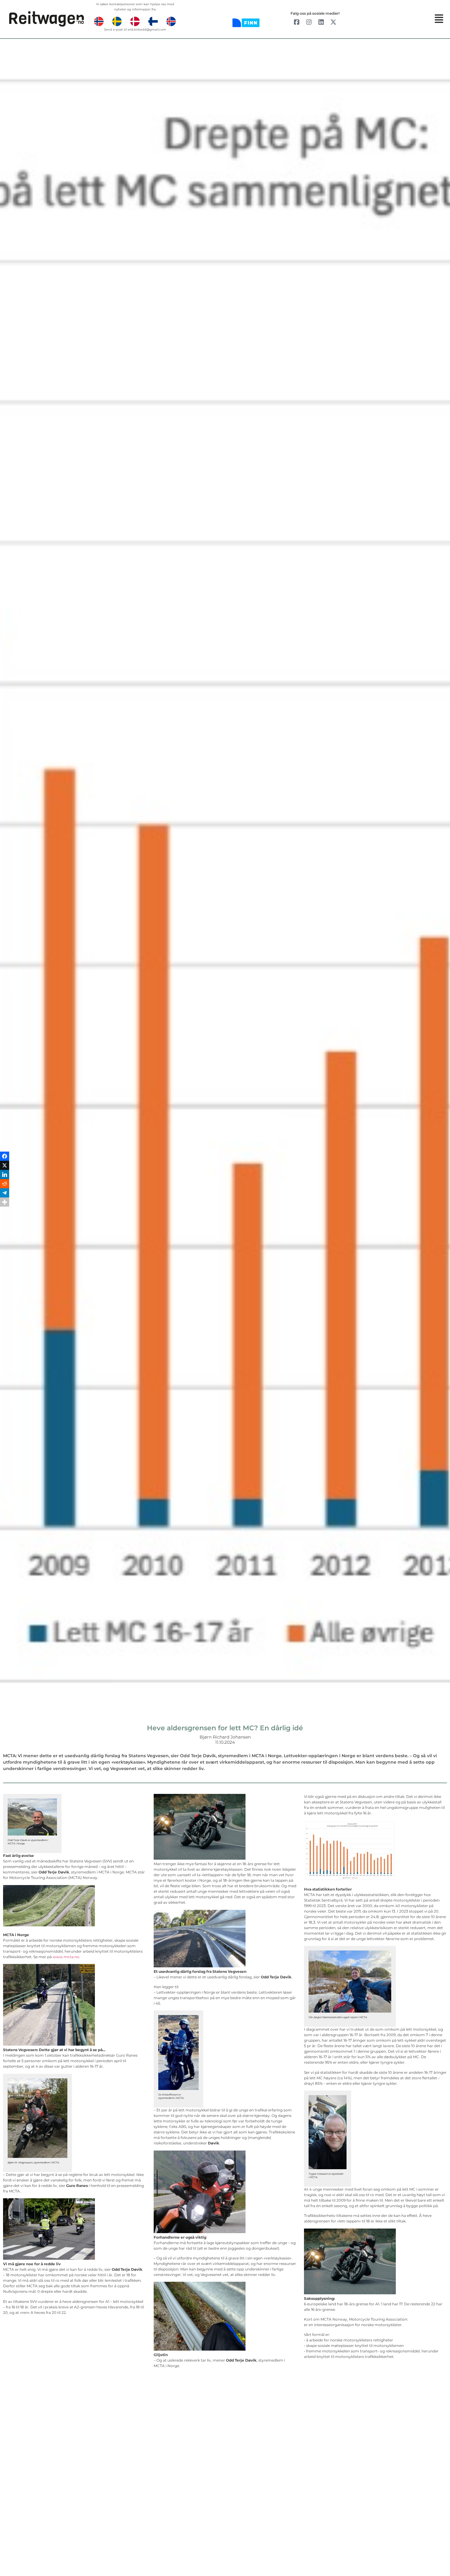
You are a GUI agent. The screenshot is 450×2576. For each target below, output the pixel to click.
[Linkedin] (321, 22)
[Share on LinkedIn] (5, 1283)
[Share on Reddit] (5, 1293)
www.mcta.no (66, 1957)
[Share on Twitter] (5, 1274)
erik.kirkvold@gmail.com (147, 30)
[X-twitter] (333, 22)
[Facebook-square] (297, 22)
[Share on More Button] (5, 1311)
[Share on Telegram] (5, 1302)
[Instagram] (309, 22)
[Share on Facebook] (5, 1265)
